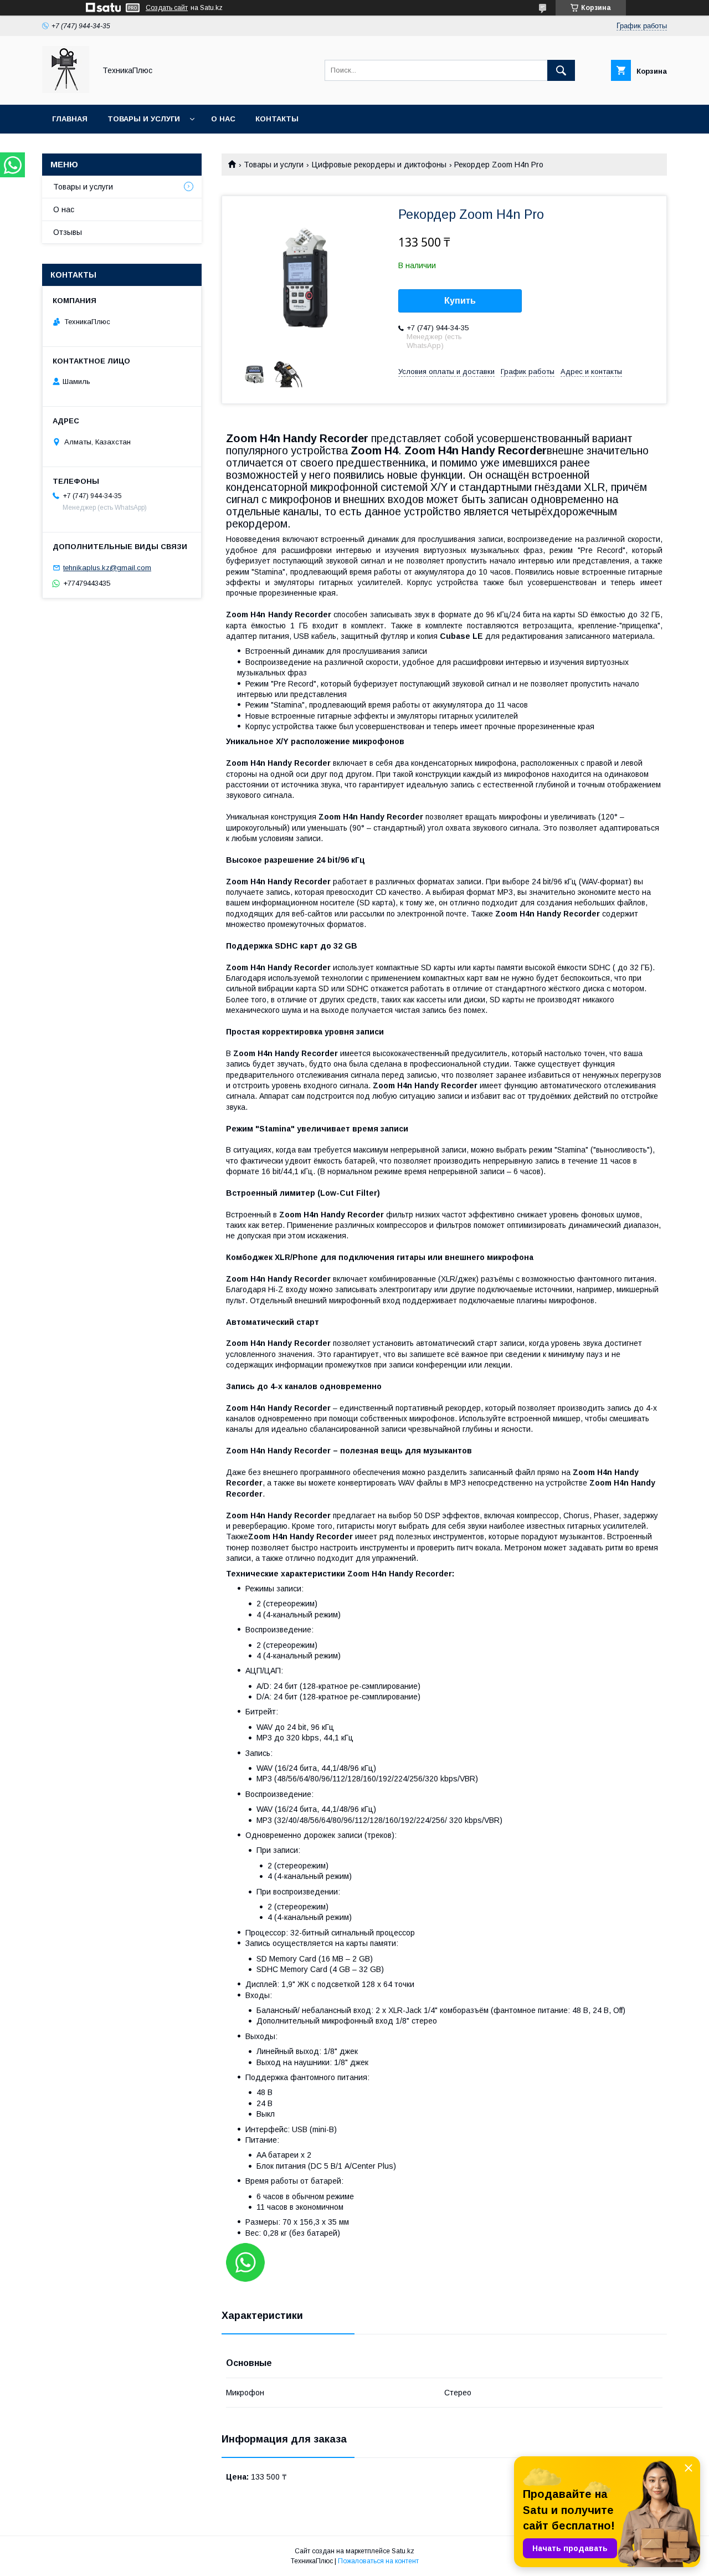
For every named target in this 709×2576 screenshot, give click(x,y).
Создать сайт (167, 8)
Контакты (277, 119)
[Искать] (561, 70)
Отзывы (68, 232)
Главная (70, 119)
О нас (223, 119)
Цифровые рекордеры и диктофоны (379, 165)
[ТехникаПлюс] (66, 90)
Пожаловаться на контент (378, 2561)
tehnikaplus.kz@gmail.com (107, 568)
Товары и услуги (144, 119)
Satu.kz (403, 2551)
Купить (460, 301)
